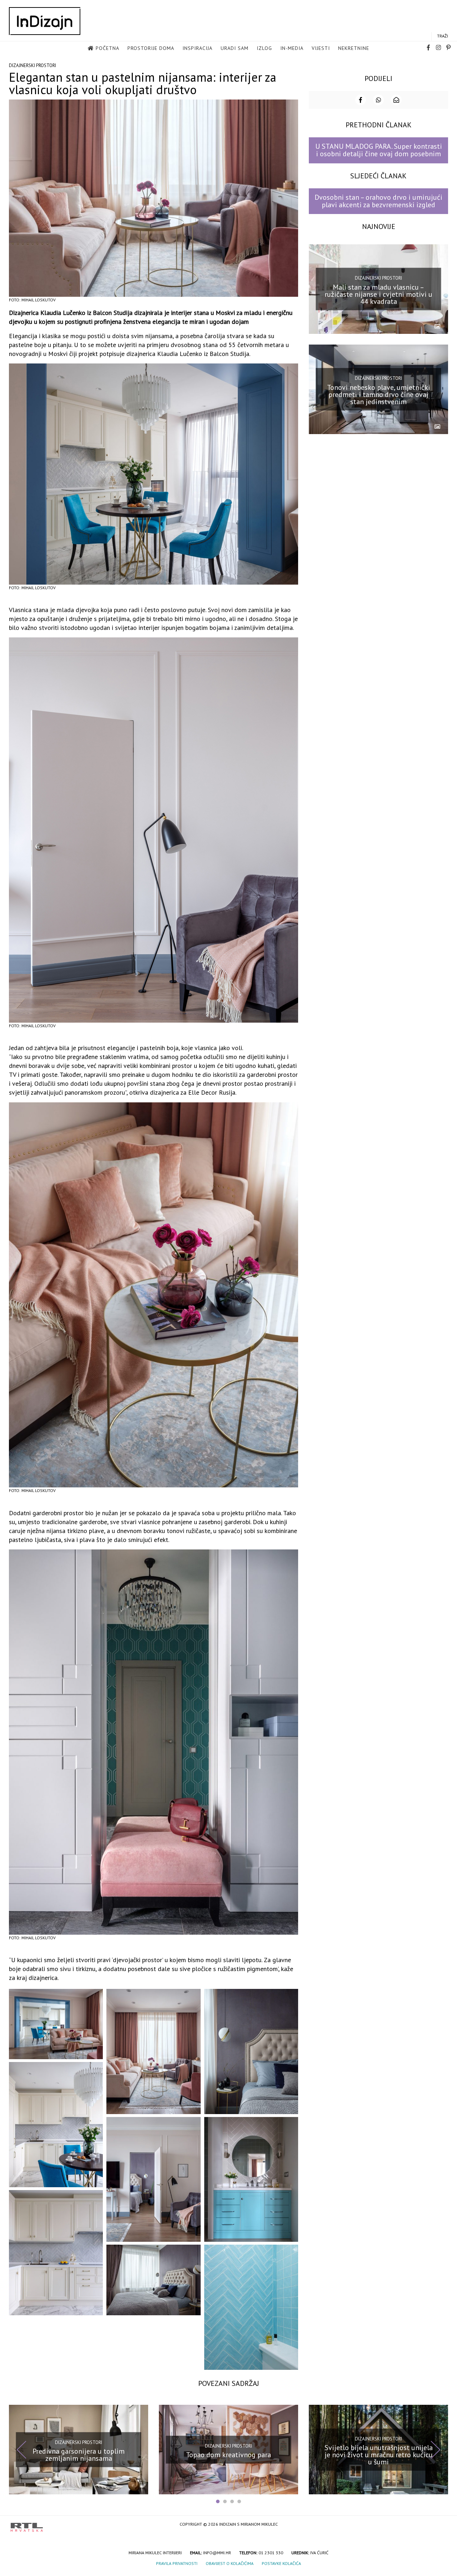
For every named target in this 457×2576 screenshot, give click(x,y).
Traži (443, 36)
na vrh (439, 2525)
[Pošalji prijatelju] (396, 100)
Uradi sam (235, 48)
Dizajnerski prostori (32, 65)
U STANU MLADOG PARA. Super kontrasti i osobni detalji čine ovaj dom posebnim (379, 150)
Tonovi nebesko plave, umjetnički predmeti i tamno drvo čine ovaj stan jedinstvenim (379, 394)
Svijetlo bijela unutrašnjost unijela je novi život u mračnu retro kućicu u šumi (379, 2455)
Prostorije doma (151, 48)
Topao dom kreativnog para (228, 2455)
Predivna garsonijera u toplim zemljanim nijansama (79, 2455)
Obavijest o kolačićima (230, 2563)
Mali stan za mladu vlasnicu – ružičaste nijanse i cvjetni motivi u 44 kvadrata (378, 294)
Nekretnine (354, 48)
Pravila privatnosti (177, 2563)
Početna (107, 48)
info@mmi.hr (217, 2553)
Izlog (264, 48)
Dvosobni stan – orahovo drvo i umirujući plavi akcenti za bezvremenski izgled (378, 201)
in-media (292, 48)
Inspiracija (197, 48)
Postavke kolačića (281, 2563)
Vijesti (321, 48)
